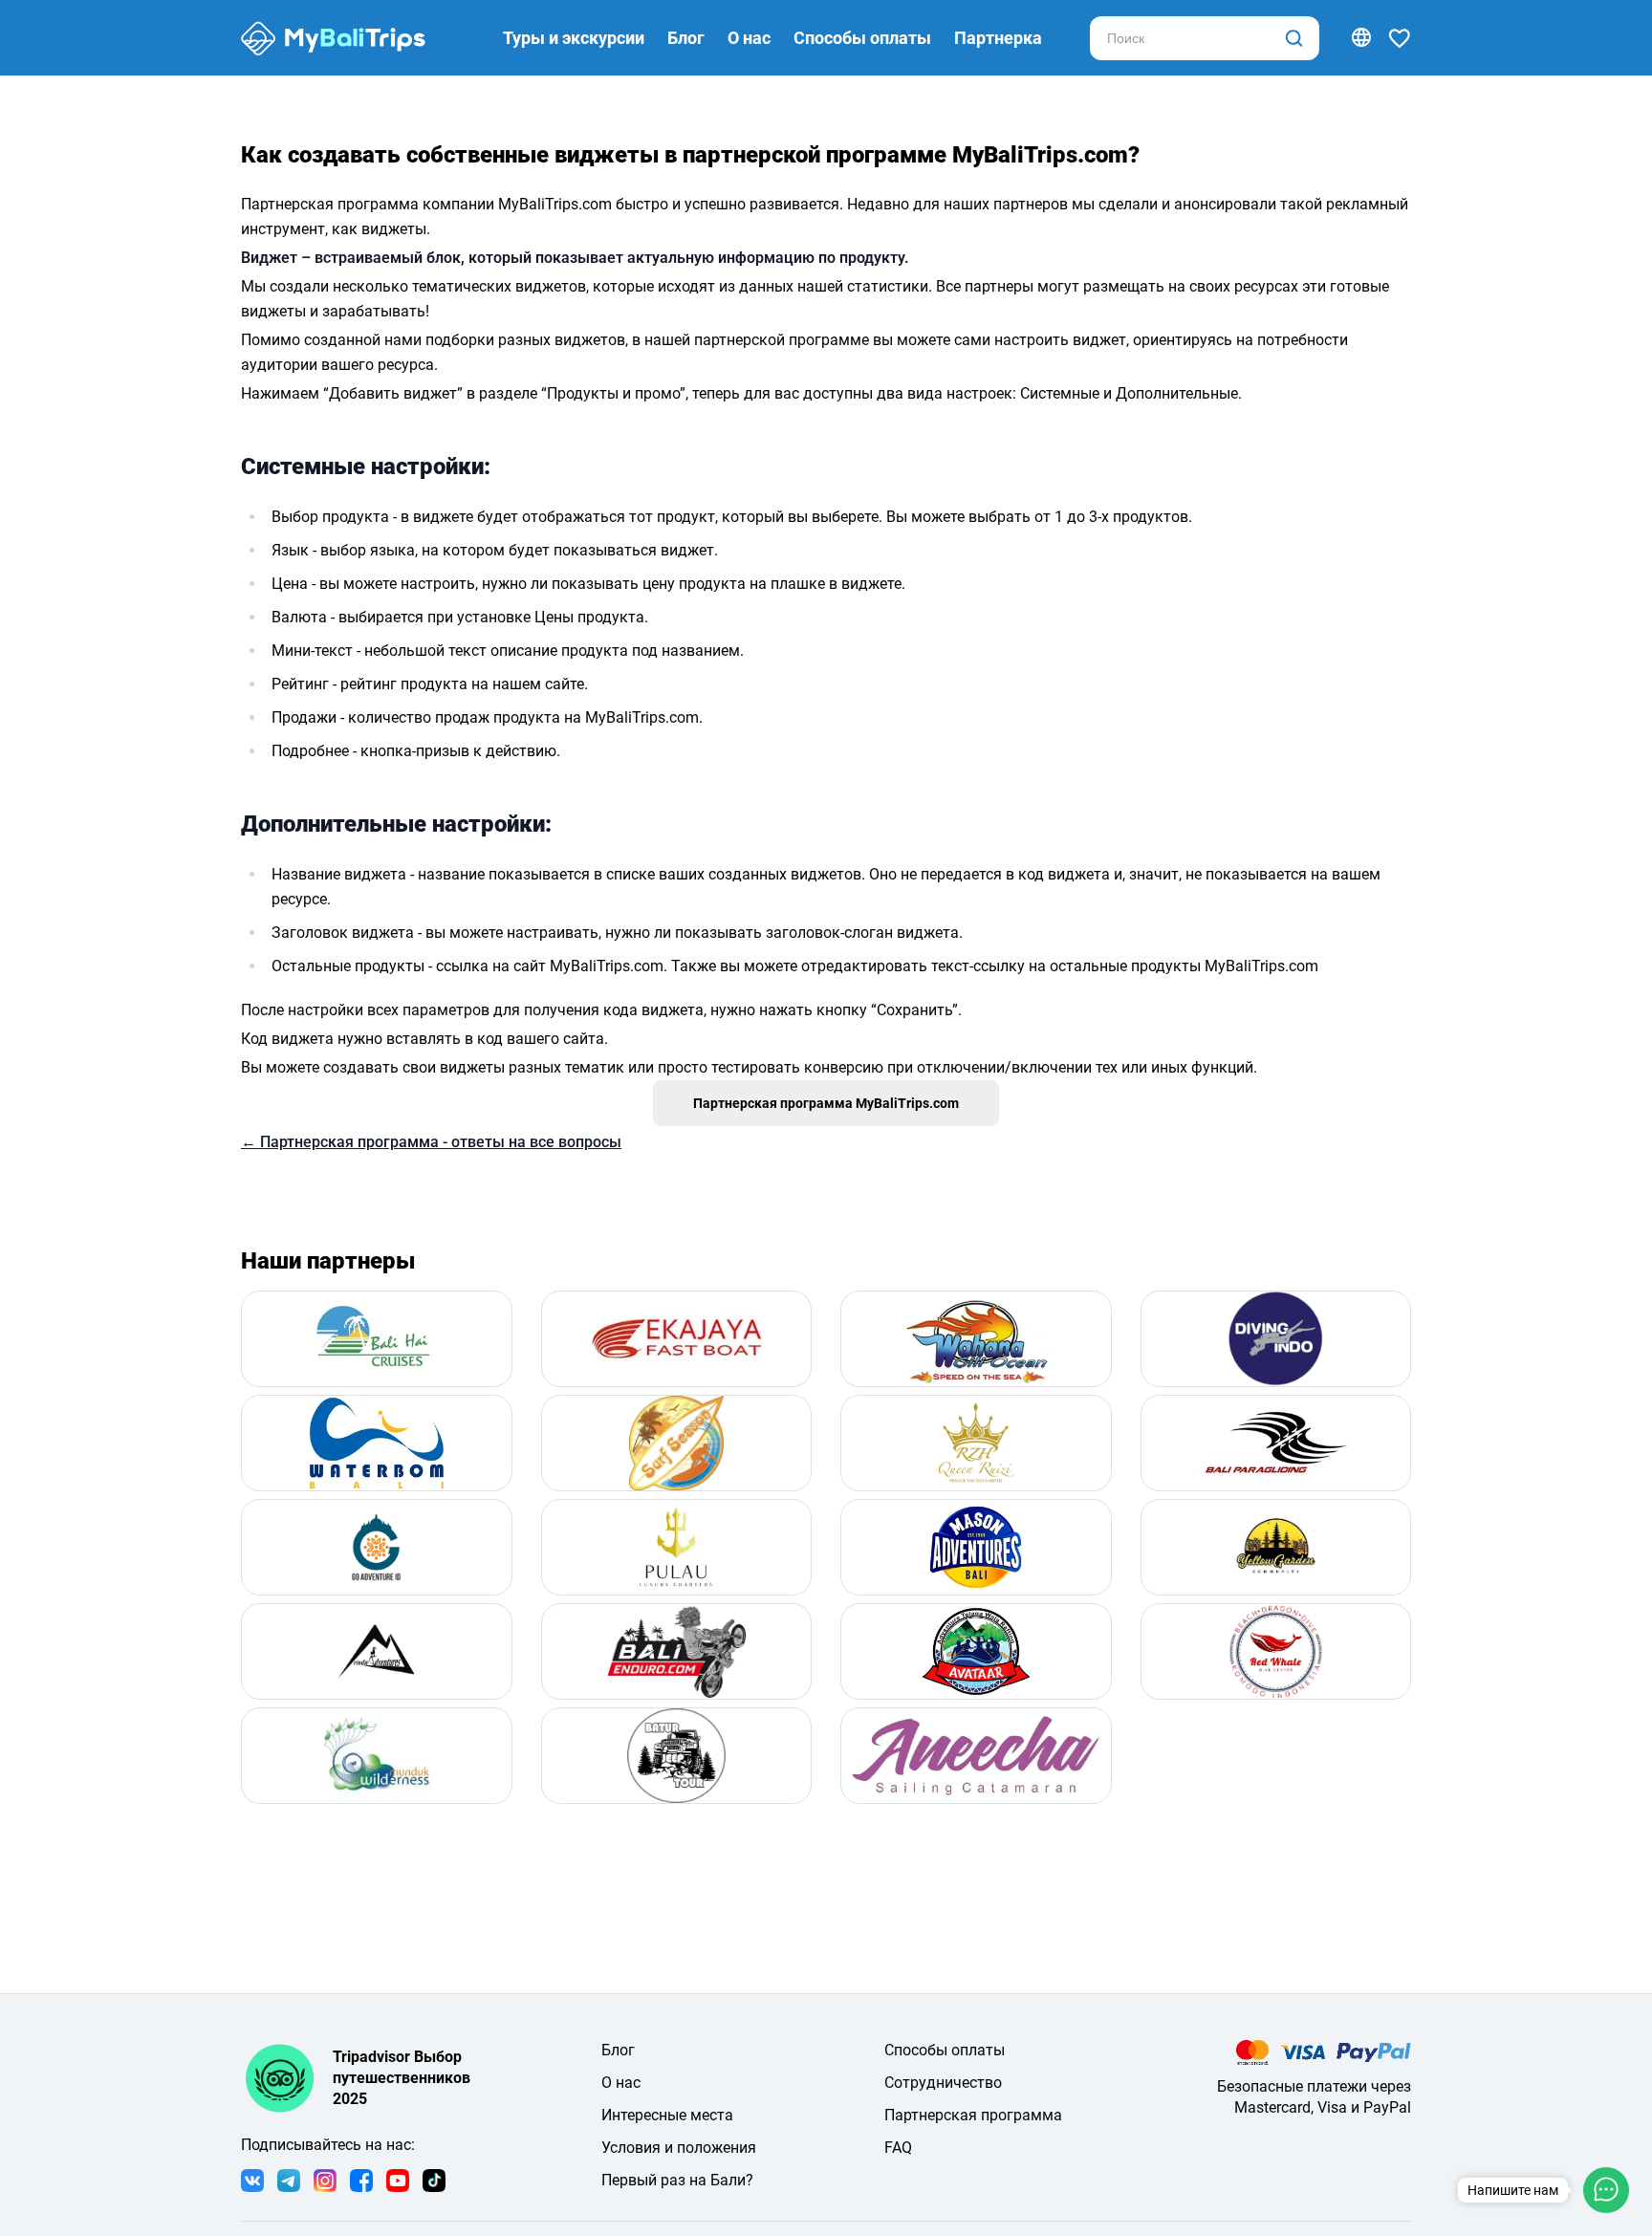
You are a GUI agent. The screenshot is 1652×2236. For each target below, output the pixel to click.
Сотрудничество (943, 2083)
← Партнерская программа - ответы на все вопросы (431, 1142)
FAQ (898, 2148)
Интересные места (667, 2115)
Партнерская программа (973, 2115)
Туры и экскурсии (574, 38)
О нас (749, 38)
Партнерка (998, 38)
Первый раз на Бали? (677, 2180)
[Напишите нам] (1606, 2190)
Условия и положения (679, 2148)
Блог (686, 38)
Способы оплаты (862, 38)
